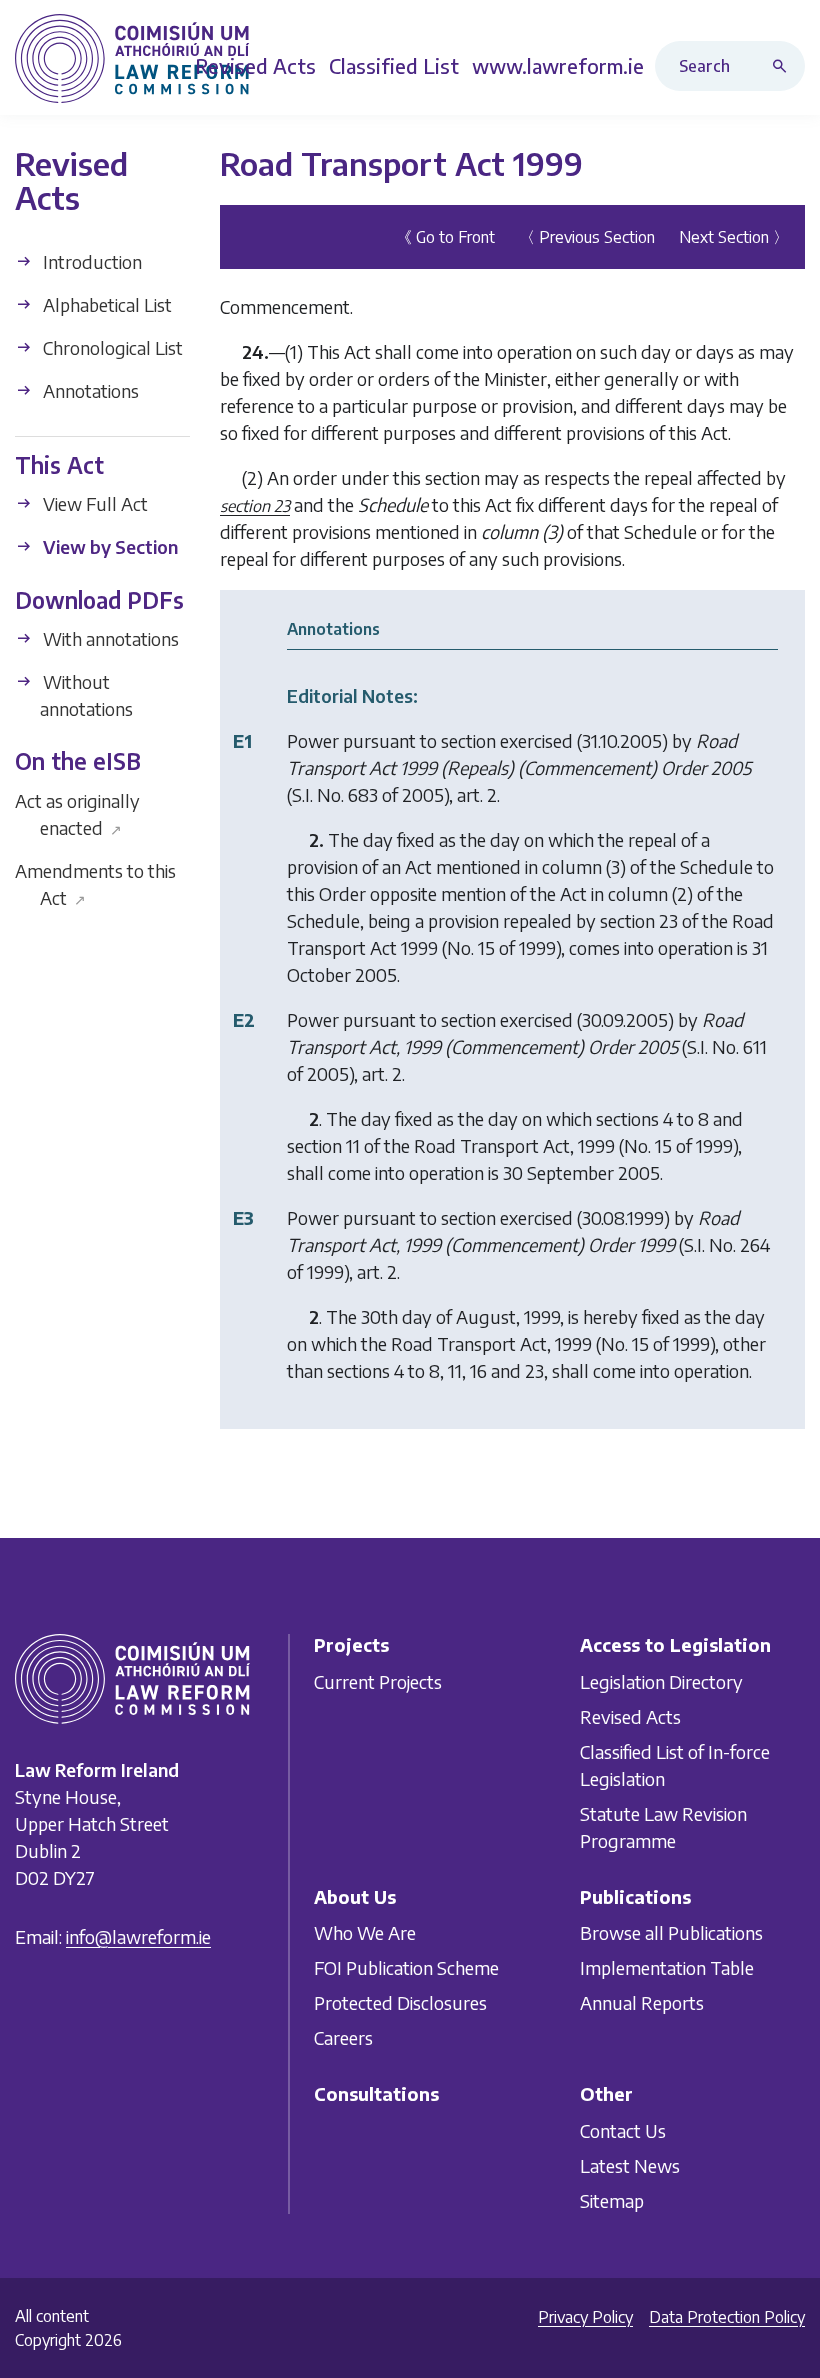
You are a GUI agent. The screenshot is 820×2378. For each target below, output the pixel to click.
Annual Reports (642, 2002)
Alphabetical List (105, 304)
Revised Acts (630, 1716)
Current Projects (378, 1681)
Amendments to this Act (95, 884)
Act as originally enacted (77, 814)
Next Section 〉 (734, 237)
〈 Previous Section (587, 237)
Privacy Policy (585, 2317)
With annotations (109, 638)
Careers (343, 2037)
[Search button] (784, 66)
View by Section (108, 546)
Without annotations (86, 695)
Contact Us (623, 2130)
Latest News (630, 2165)
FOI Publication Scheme (406, 1967)
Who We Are (365, 1932)
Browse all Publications (671, 1932)
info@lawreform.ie (138, 1936)
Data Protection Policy (727, 2317)
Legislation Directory (661, 1681)
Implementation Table (667, 1967)
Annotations (89, 390)
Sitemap (612, 2200)
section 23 (255, 506)
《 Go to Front (445, 237)
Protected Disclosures (400, 2002)
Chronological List (111, 347)
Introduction (90, 261)
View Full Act (93, 503)
